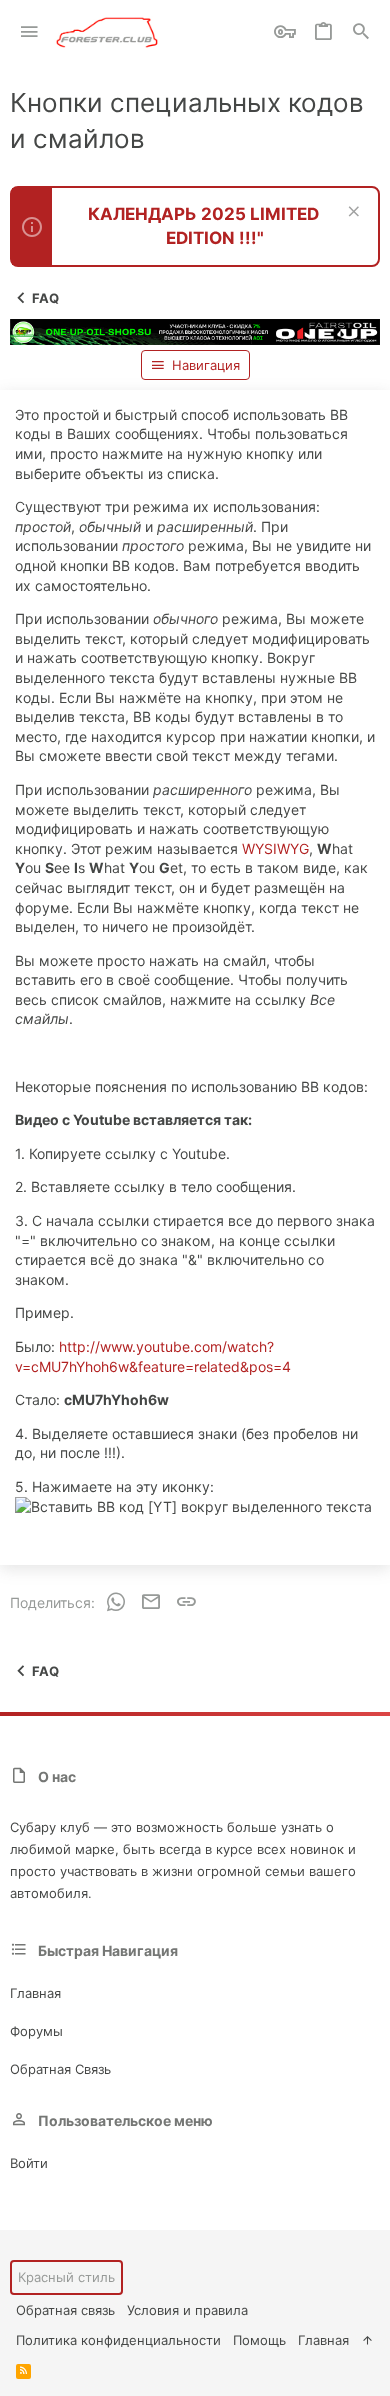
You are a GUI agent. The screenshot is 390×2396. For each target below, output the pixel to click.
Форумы (36, 2031)
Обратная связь (60, 2069)
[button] (29, 32)
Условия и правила (187, 2310)
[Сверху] (367, 2340)
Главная (35, 1993)
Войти (29, 2163)
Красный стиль (66, 2277)
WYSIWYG (275, 848)
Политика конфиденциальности (118, 2340)
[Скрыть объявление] (351, 213)
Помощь (259, 2340)
